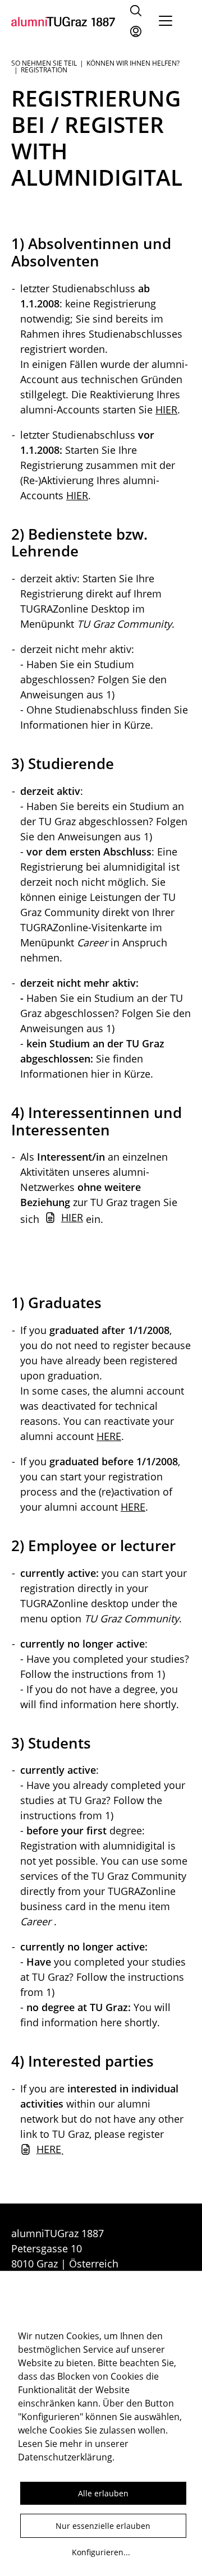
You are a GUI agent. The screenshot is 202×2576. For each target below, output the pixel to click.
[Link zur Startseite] (63, 21)
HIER (166, 410)
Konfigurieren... (101, 2552)
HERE (109, 1436)
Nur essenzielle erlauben (103, 2526)
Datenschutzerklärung (65, 2457)
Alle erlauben (103, 2493)
